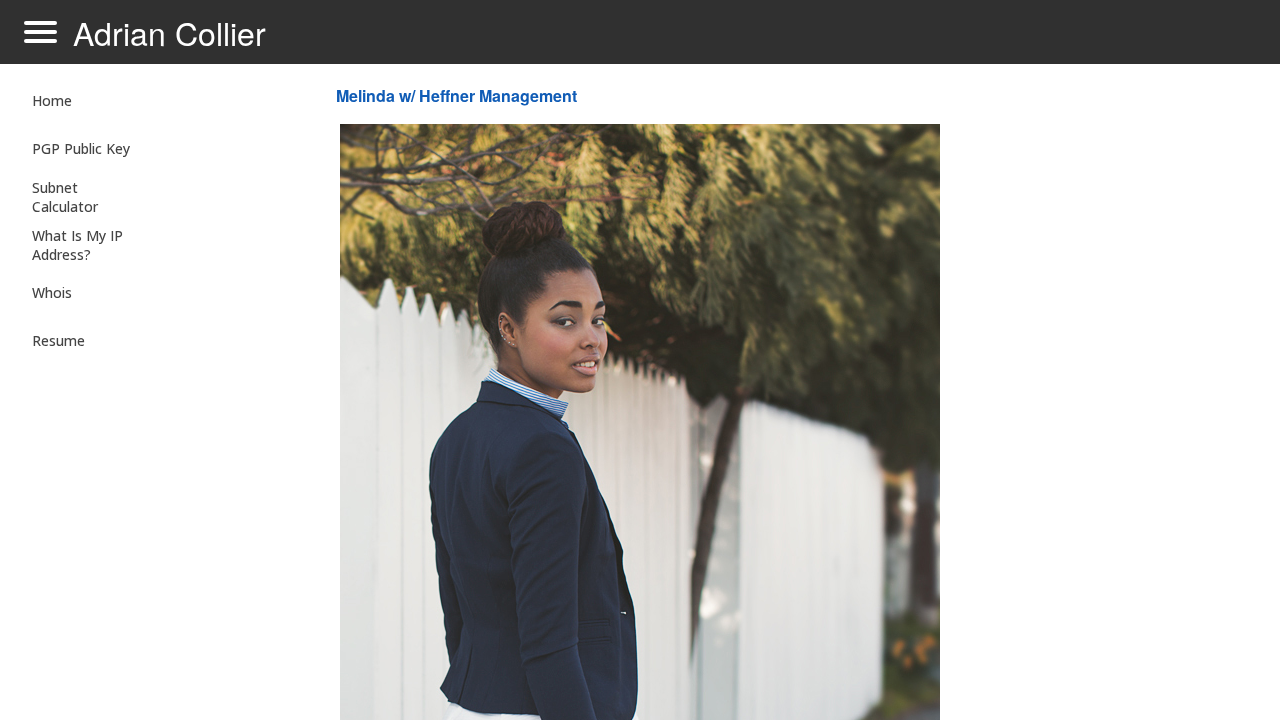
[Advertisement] (1104, 396)
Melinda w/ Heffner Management (456, 95)
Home (52, 100)
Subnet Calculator (65, 197)
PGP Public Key (81, 148)
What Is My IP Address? (77, 245)
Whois (52, 292)
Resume (58, 340)
